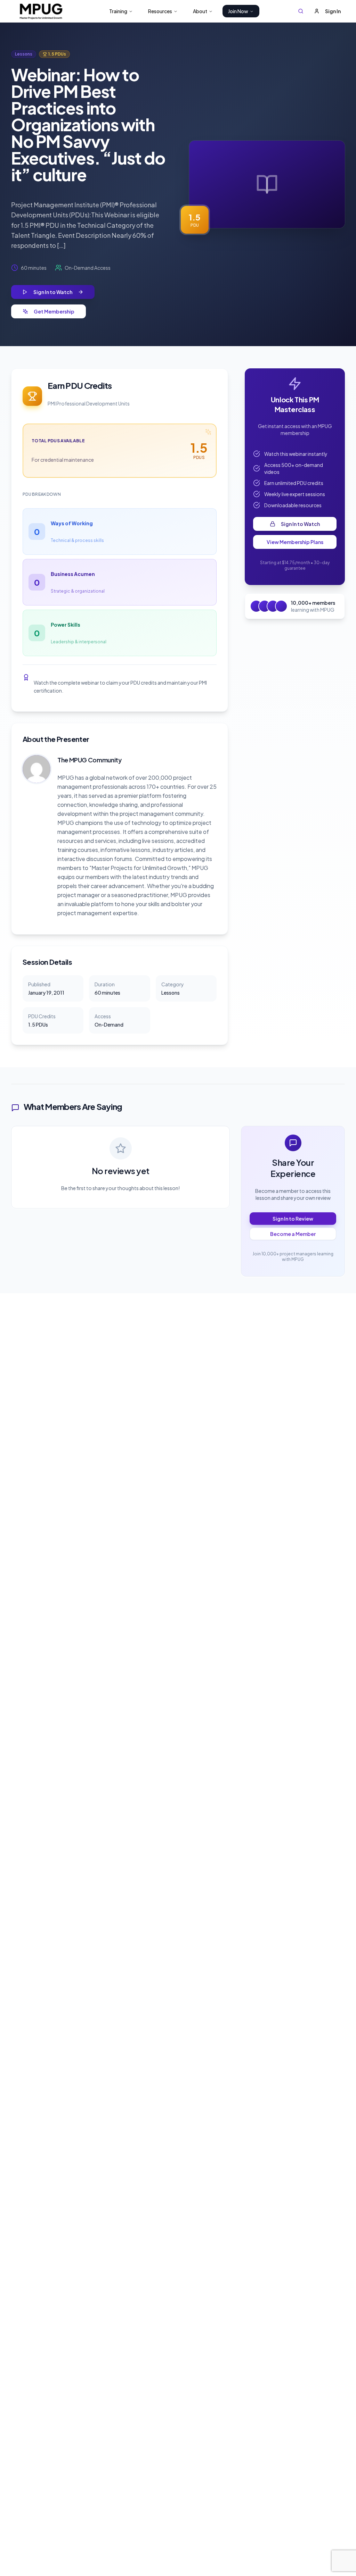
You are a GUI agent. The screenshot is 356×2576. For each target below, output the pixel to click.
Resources (160, 11)
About (200, 11)
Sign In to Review (293, 1219)
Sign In (333, 11)
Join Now (238, 11)
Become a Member (293, 1234)
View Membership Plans (295, 542)
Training (118, 11)
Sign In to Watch (300, 524)
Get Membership (54, 311)
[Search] (301, 11)
